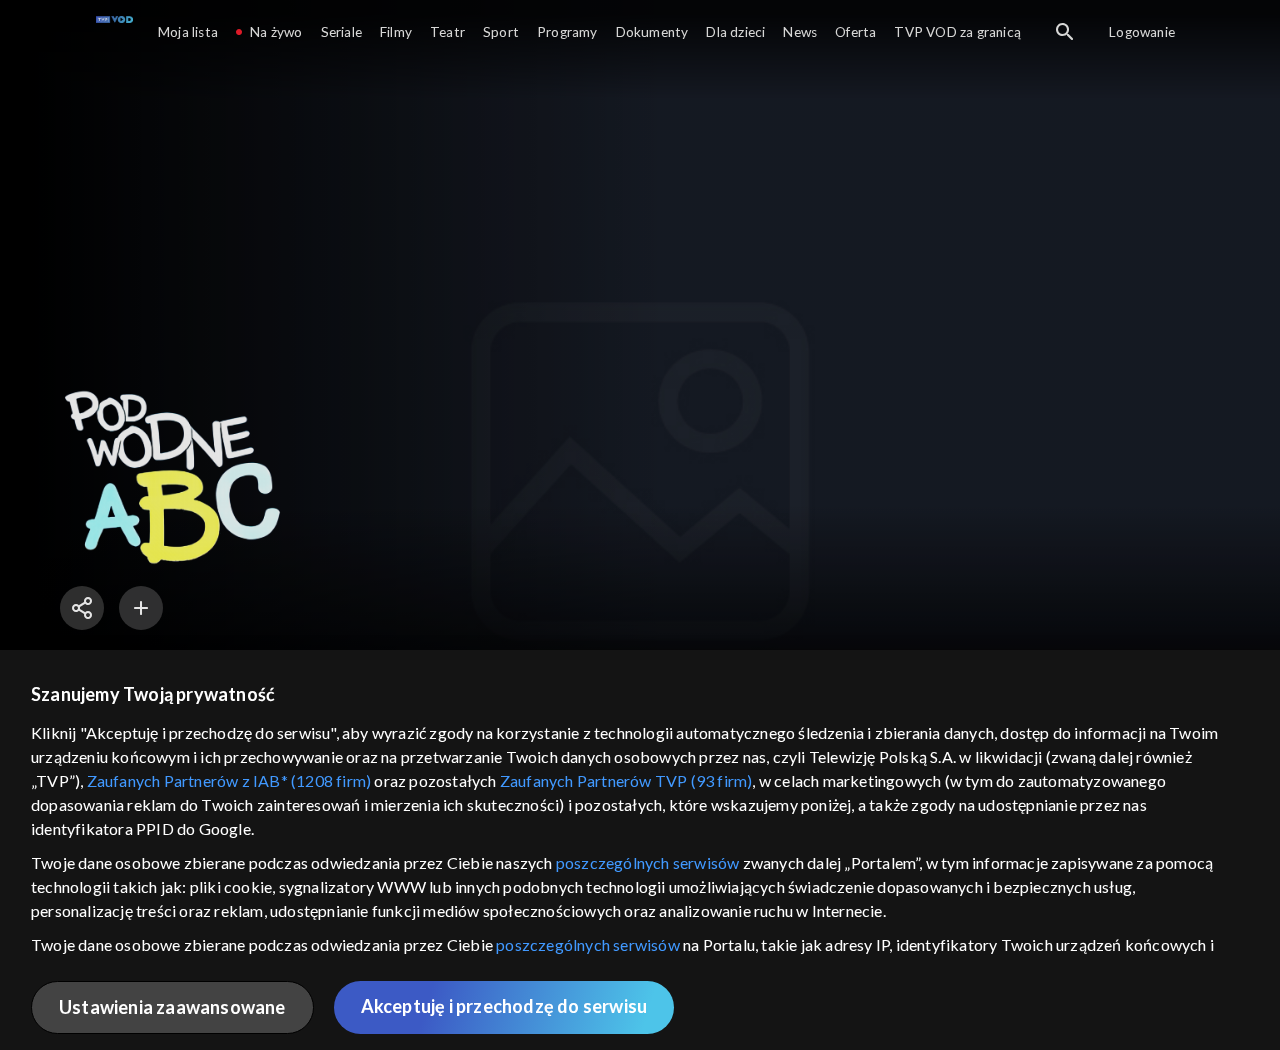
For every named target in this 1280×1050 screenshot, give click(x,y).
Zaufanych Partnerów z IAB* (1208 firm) (229, 780)
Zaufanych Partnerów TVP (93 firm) (626, 780)
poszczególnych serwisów (648, 862)
